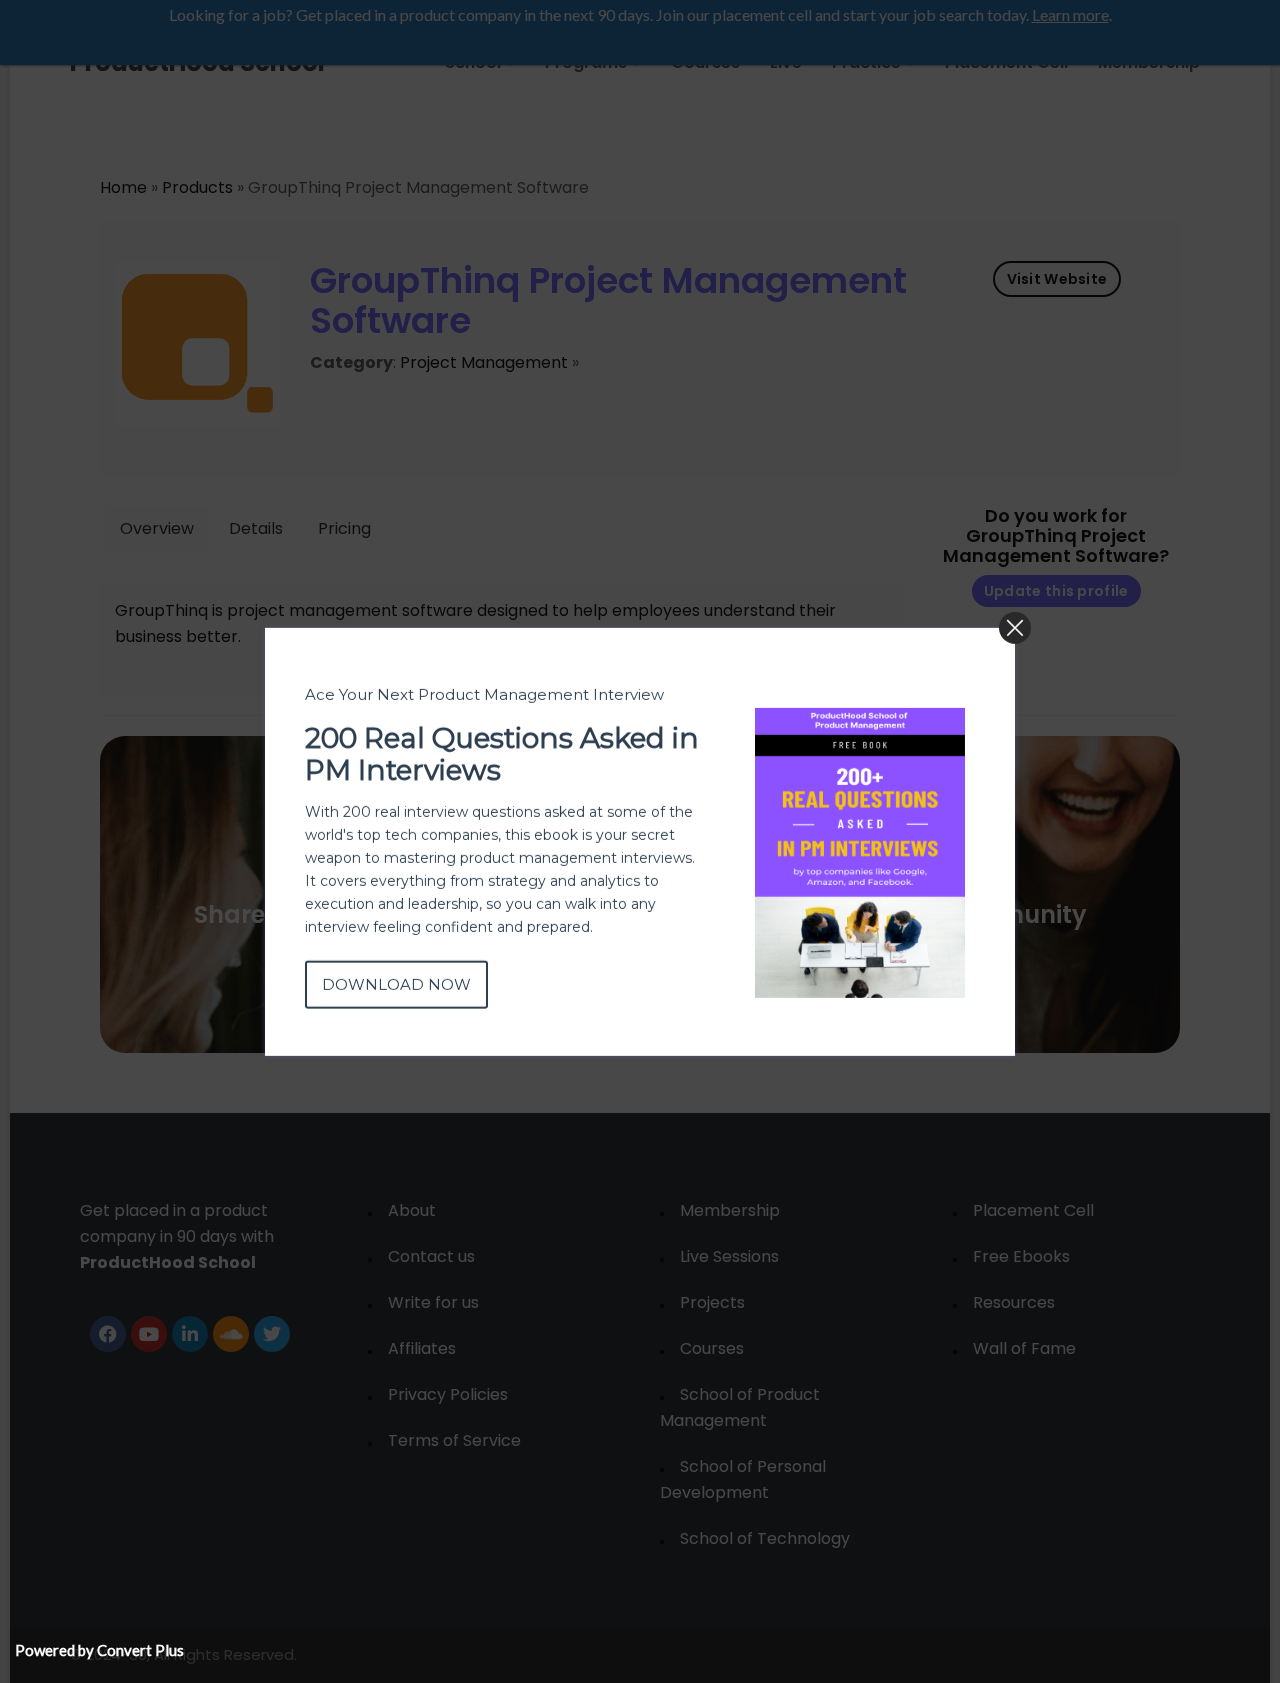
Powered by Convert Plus (99, 1650)
